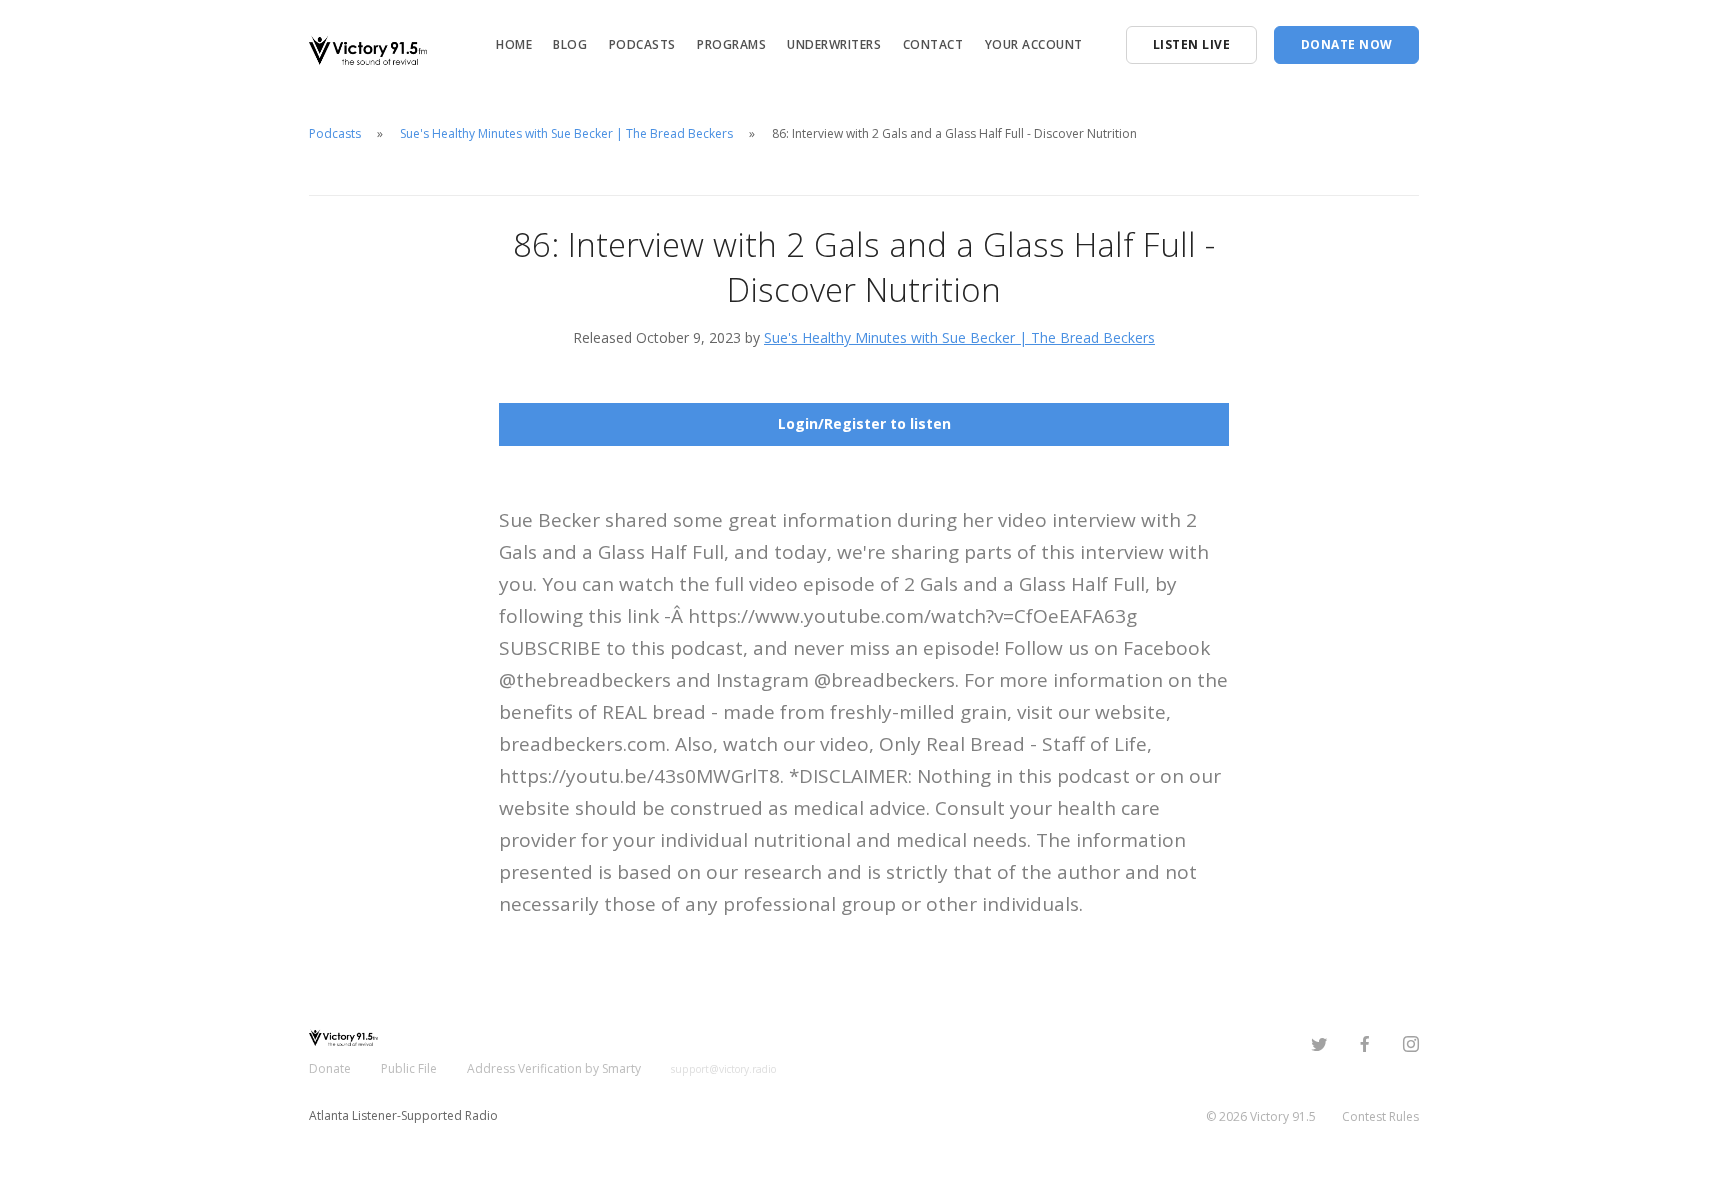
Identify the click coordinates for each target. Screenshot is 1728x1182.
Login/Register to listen (864, 423)
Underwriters (834, 44)
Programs (731, 44)
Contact (933, 44)
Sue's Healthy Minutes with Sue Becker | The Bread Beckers (566, 133)
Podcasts (642, 44)
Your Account (1034, 44)
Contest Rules (1380, 1116)
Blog (570, 44)
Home (514, 44)
